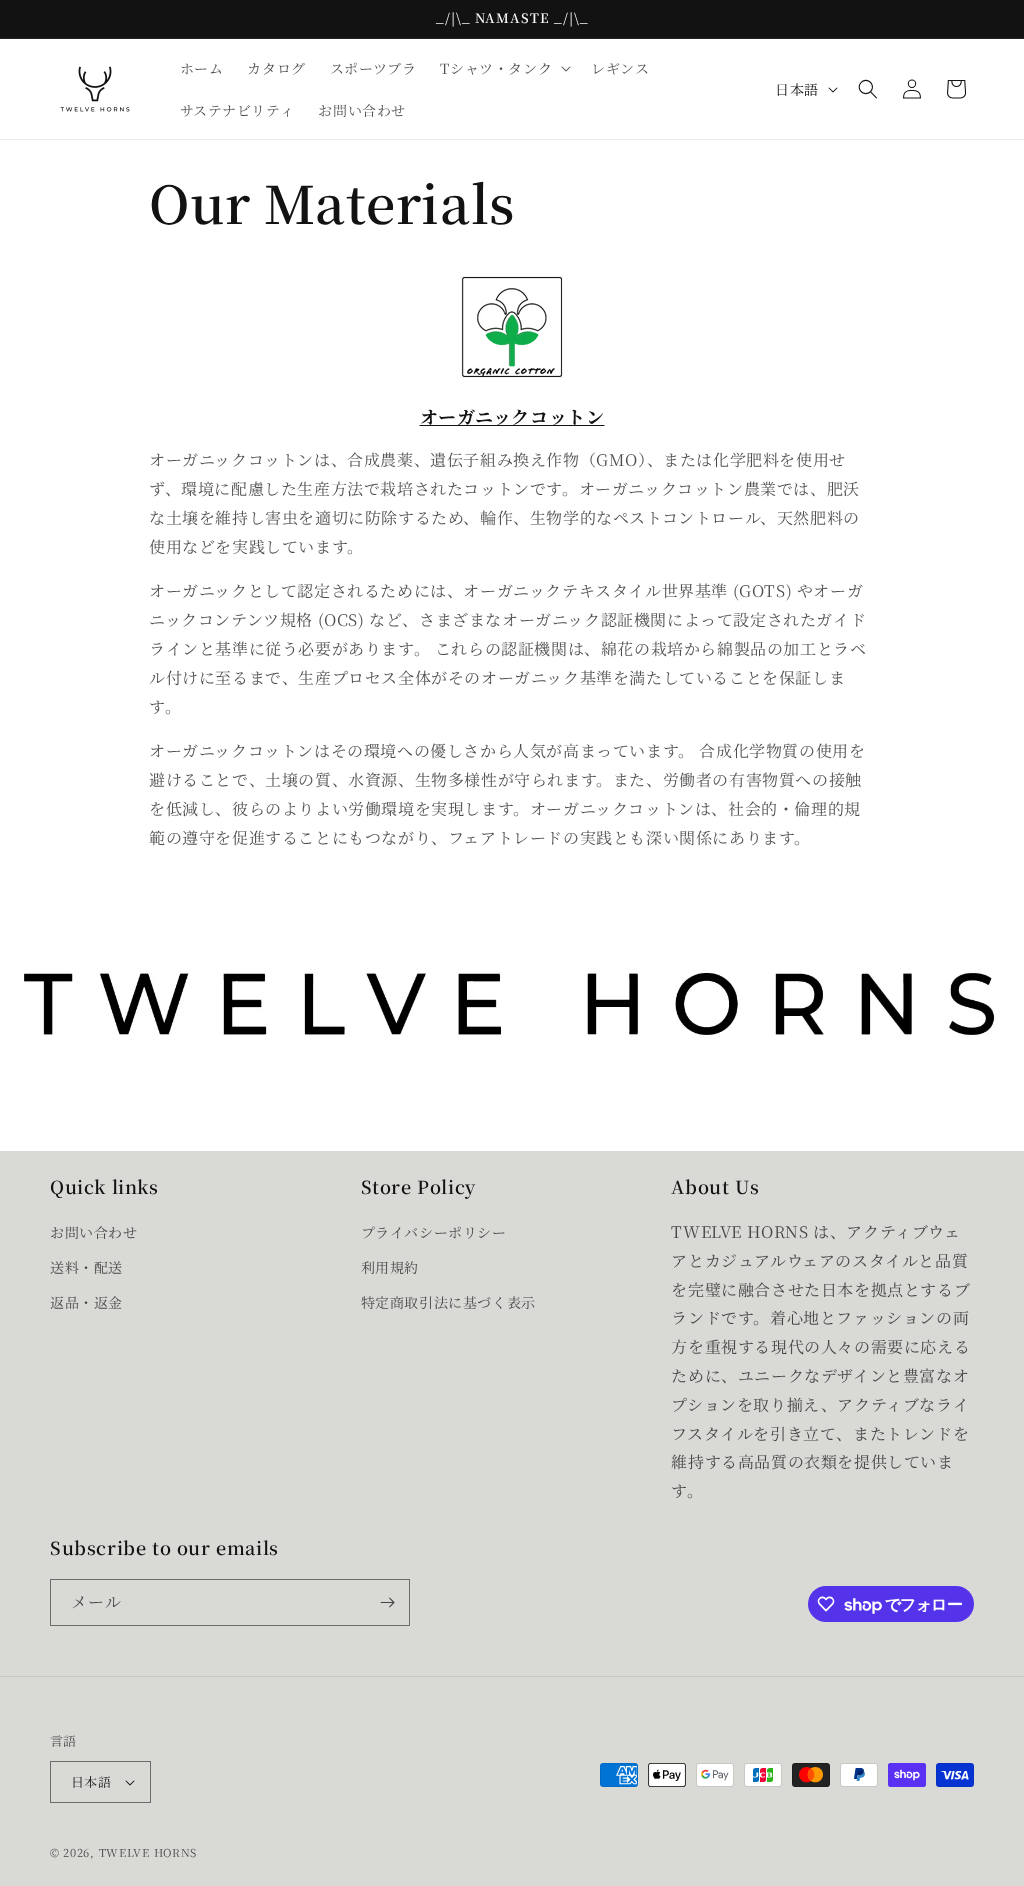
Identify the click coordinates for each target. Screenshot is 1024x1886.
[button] (503, 68)
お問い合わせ (94, 1232)
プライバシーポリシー (434, 1232)
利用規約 (390, 1267)
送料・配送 (86, 1267)
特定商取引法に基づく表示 (448, 1302)
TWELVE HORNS (148, 1852)
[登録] (387, 1602)
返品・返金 (86, 1302)
